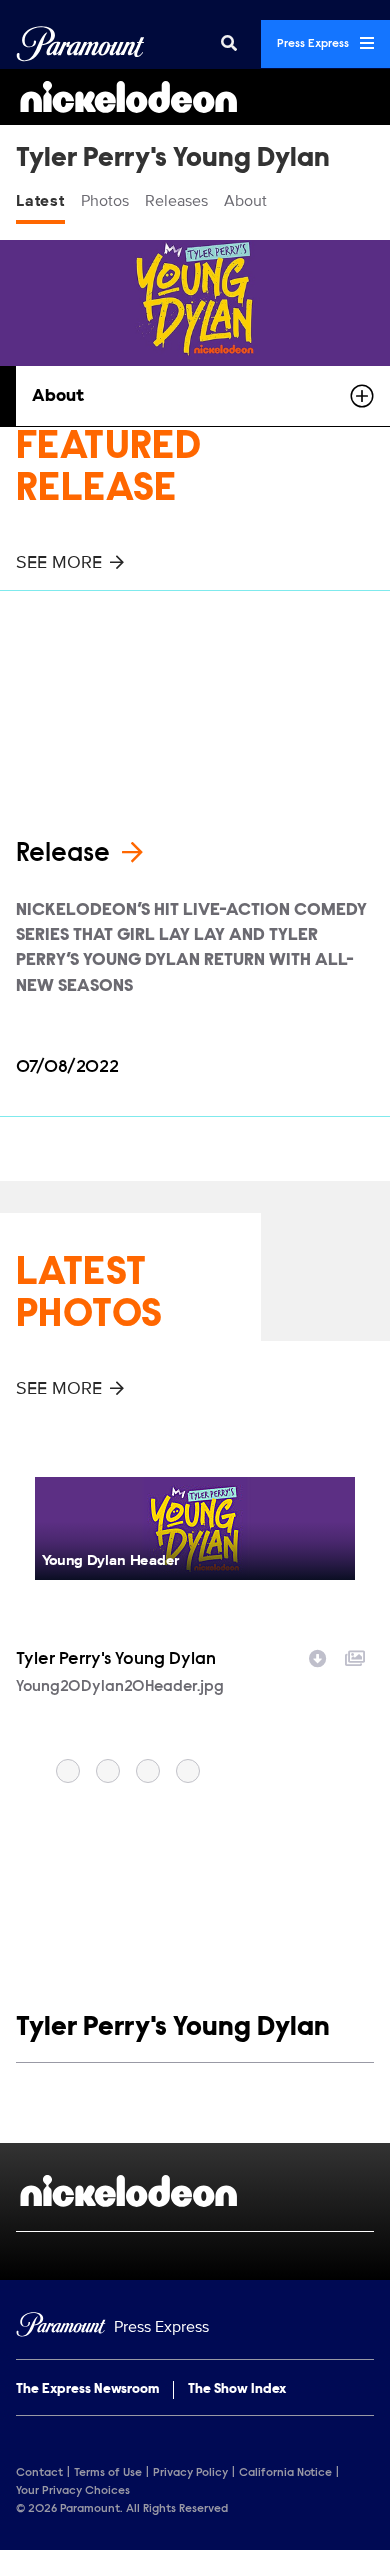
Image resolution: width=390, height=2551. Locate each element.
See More (59, 562)
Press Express (314, 44)
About (245, 201)
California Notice (285, 2473)
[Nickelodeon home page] (195, 2191)
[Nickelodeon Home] (195, 97)
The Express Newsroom (87, 2390)
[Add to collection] (355, 1656)
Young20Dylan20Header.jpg (120, 1687)
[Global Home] (80, 44)
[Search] (229, 44)
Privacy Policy (190, 2473)
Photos (105, 201)
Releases (176, 201)
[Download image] (318, 1656)
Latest (40, 201)
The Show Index (237, 2390)
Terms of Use (108, 2473)
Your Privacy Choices (73, 2491)
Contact (39, 2473)
